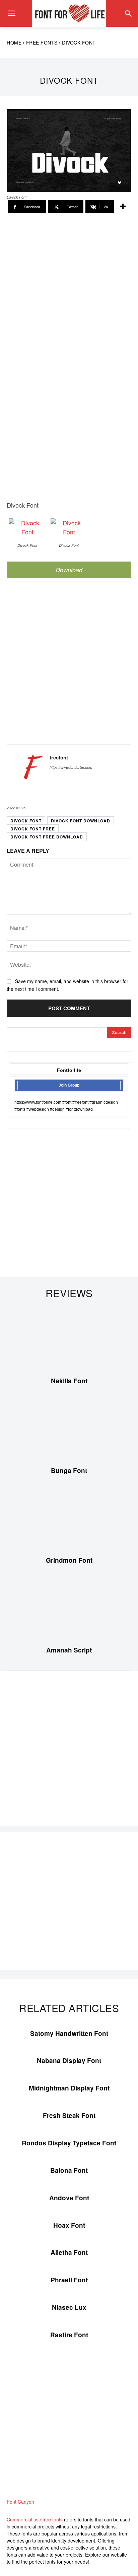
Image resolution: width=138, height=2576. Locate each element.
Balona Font (69, 2170)
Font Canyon (20, 2502)
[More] (123, 207)
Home (14, 43)
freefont (59, 758)
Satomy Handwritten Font (69, 2033)
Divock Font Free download (47, 837)
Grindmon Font (69, 1560)
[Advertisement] (69, 283)
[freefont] (30, 768)
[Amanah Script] (69, 1609)
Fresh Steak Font (69, 2115)
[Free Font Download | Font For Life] (69, 13)
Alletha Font (69, 2252)
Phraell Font (69, 2280)
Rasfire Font (69, 2335)
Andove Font (69, 2198)
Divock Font (26, 821)
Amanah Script (69, 1650)
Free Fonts (42, 43)
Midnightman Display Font (69, 2088)
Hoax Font (69, 2225)
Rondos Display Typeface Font (69, 2143)
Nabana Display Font (69, 2060)
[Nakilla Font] (69, 1339)
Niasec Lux (69, 2307)
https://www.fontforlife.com (71, 767)
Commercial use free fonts (35, 2519)
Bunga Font (69, 1470)
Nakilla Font (69, 1381)
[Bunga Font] (69, 1429)
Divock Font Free (33, 829)
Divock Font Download (81, 821)
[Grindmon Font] (69, 1519)
